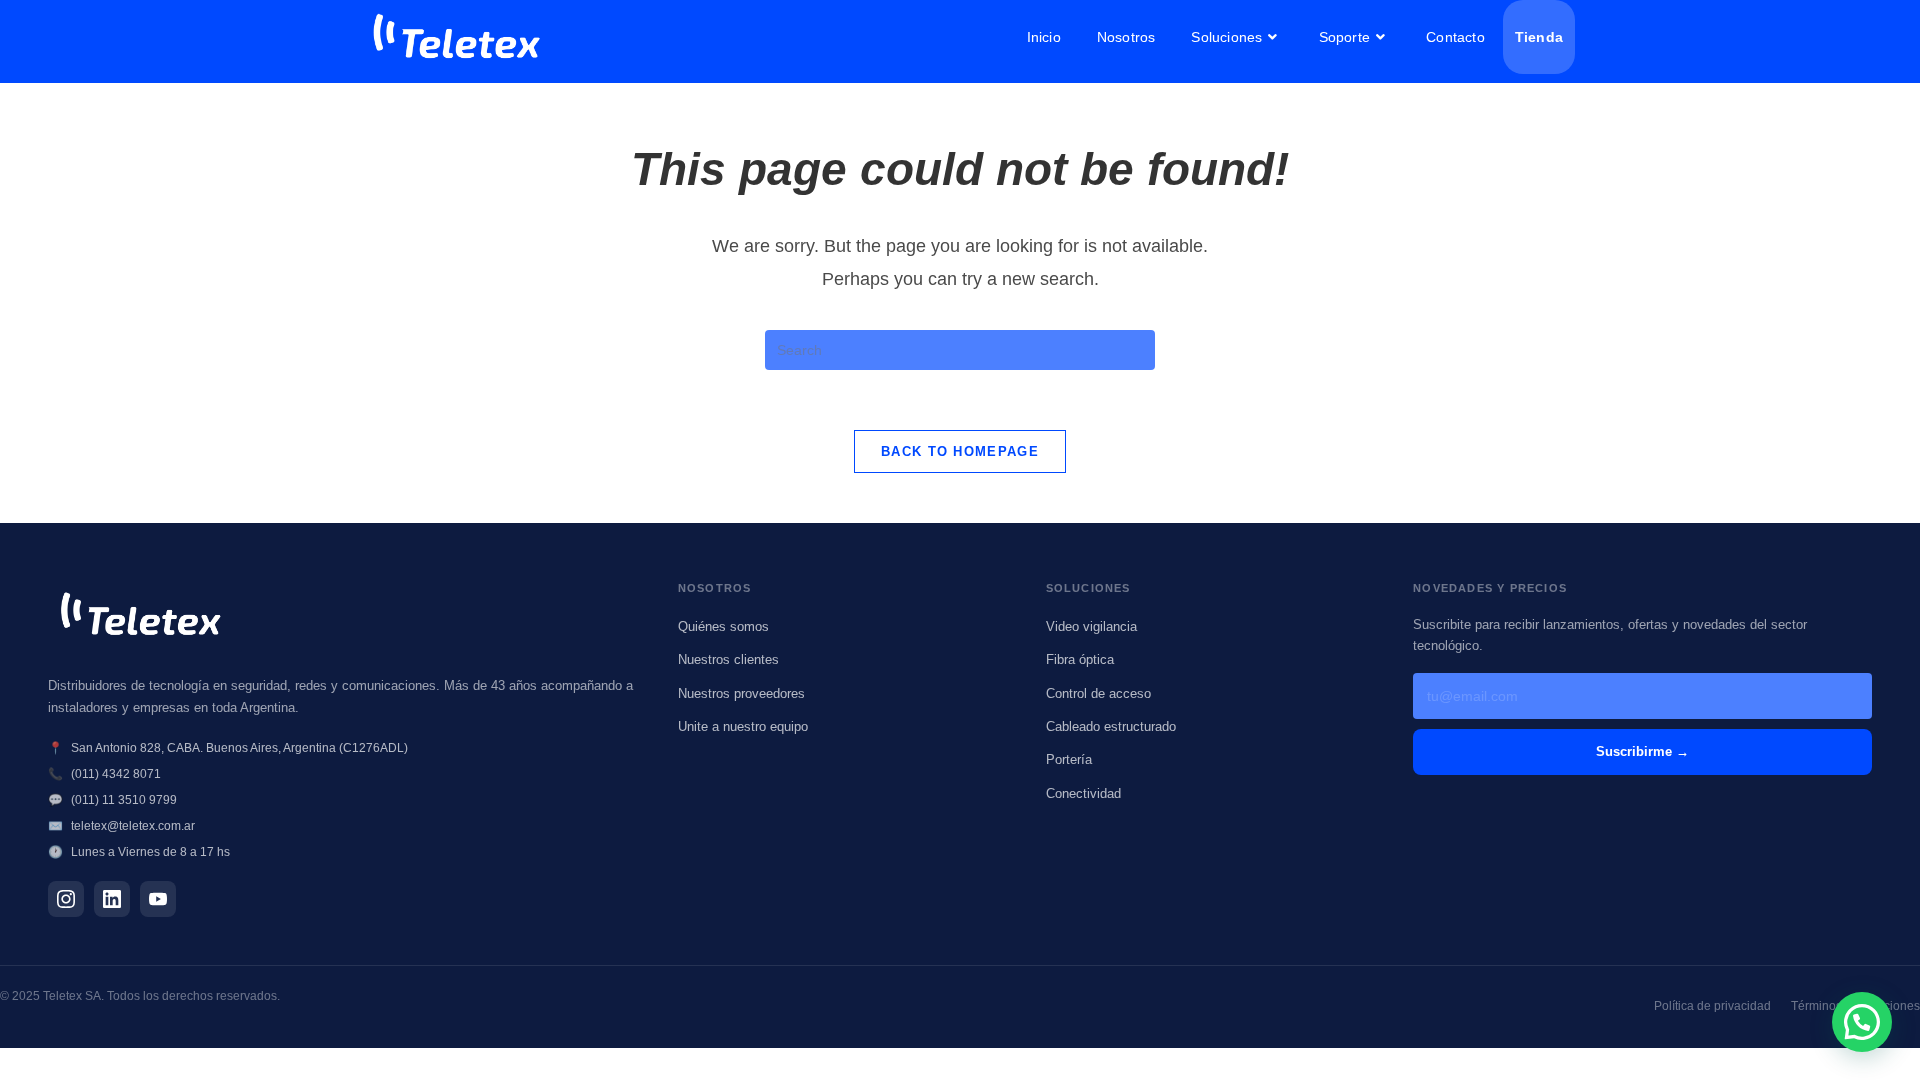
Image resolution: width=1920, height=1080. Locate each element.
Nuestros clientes (728, 659)
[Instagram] (66, 899)
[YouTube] (158, 899)
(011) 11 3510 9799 (124, 800)
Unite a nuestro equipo (743, 726)
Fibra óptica (1080, 659)
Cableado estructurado (1111, 726)
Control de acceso (1098, 693)
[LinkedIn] (112, 899)
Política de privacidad (1712, 1006)
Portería (1069, 759)
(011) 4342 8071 (116, 774)
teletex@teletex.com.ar (133, 826)
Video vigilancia (1091, 626)
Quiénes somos (723, 626)
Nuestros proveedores (741, 693)
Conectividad (1083, 793)
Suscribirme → (1642, 751)
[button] (1862, 1022)
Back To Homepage (960, 451)
